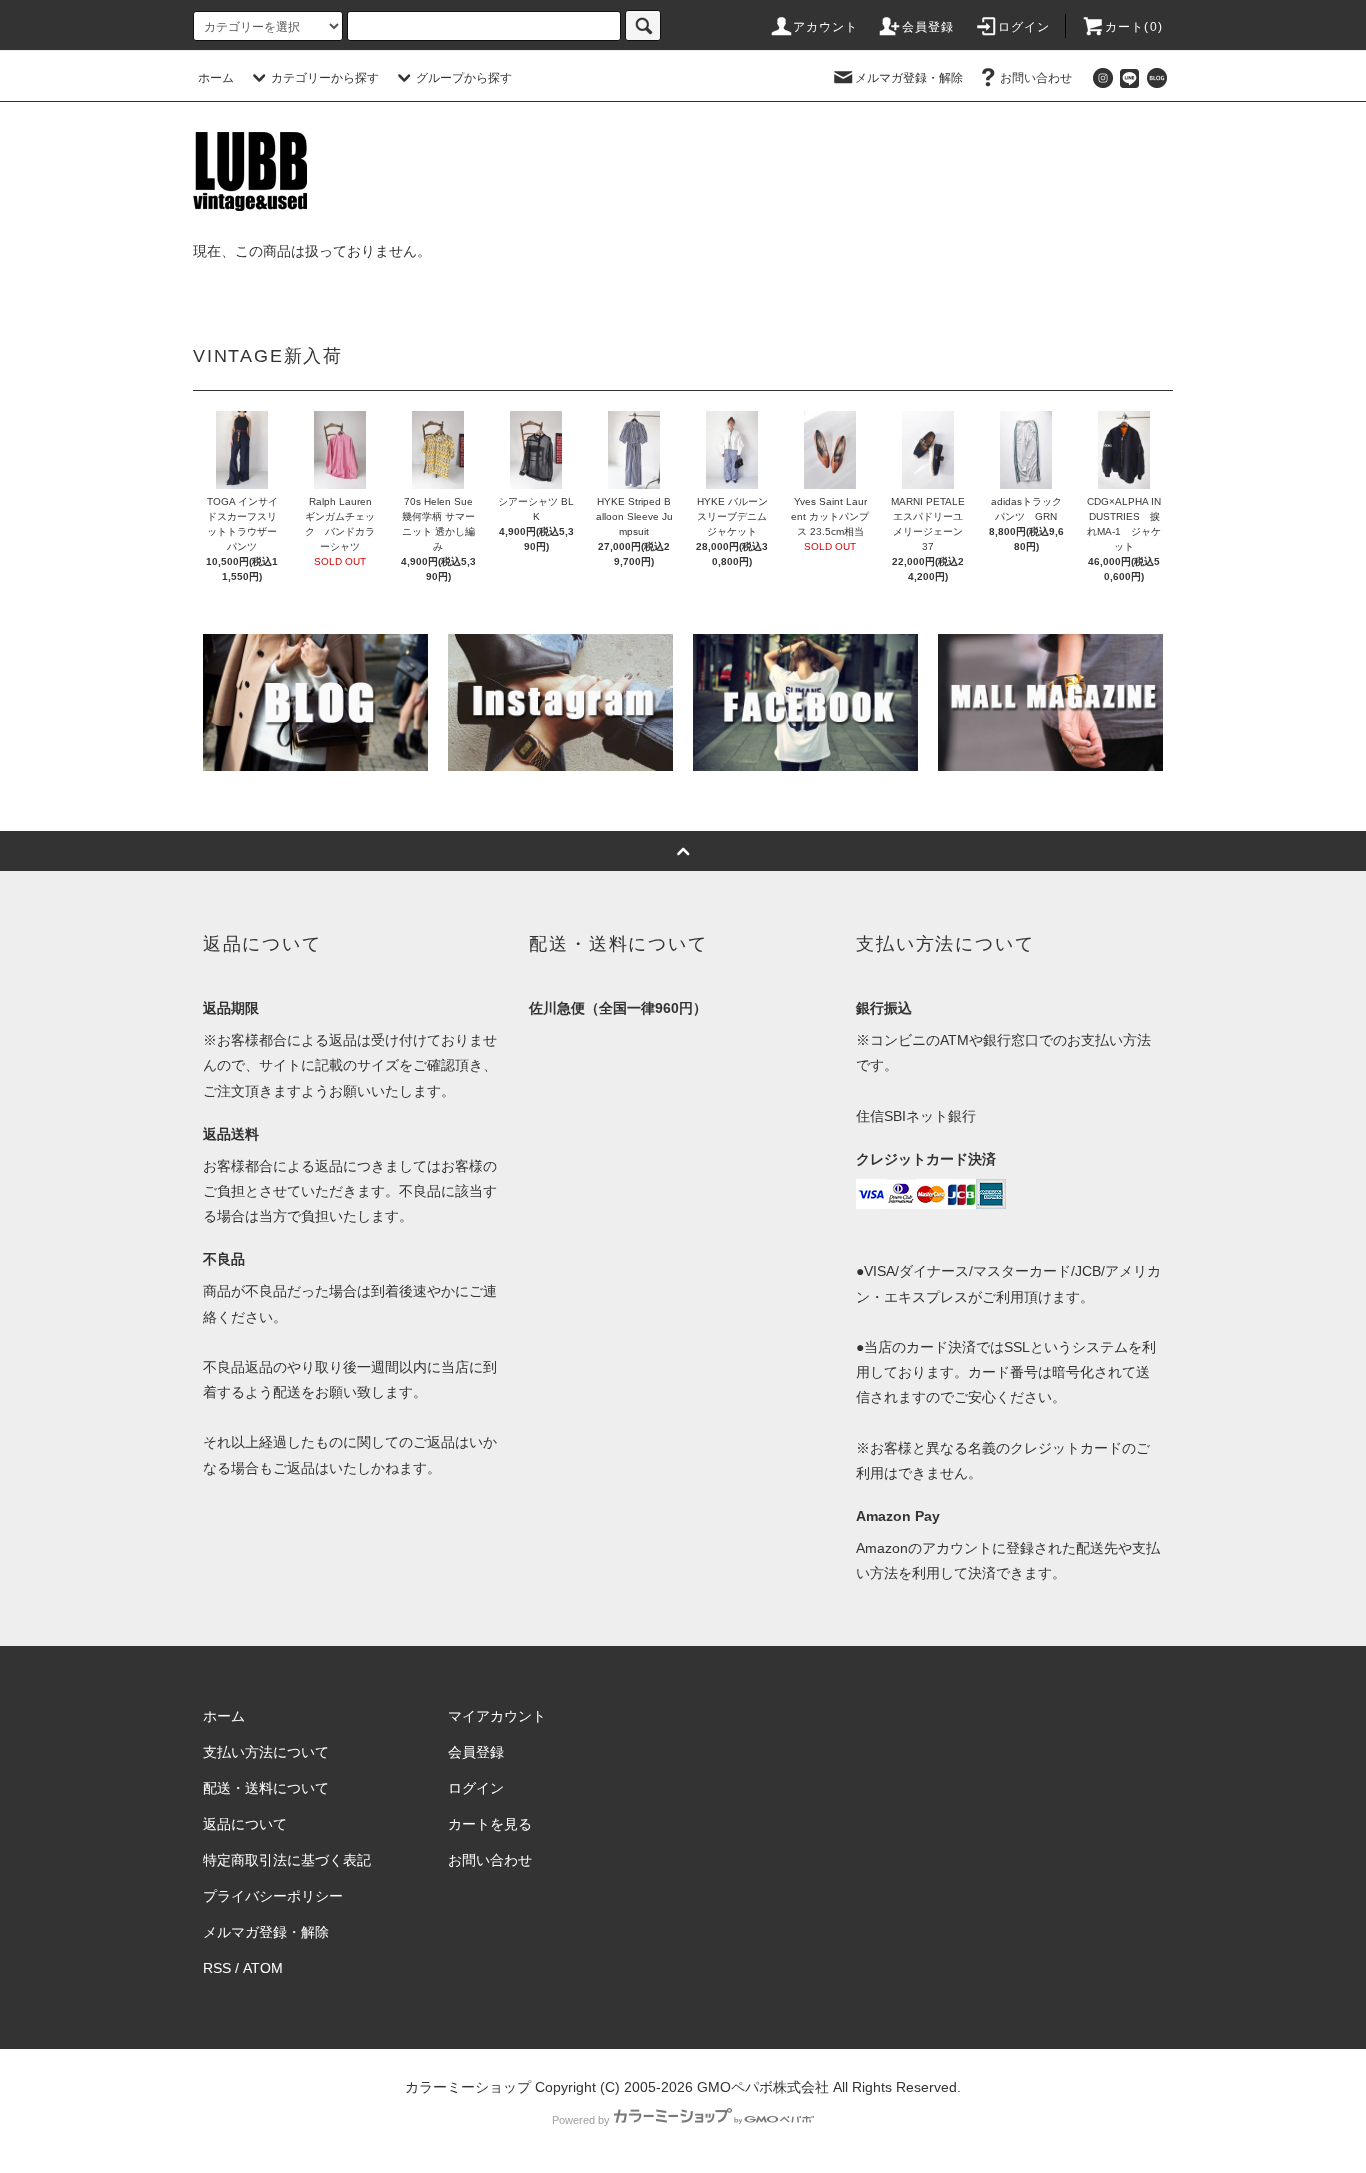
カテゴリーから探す (325, 78)
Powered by (581, 2120)
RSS (217, 1968)
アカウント (826, 27)
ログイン (1024, 27)
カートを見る (490, 1824)
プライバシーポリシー (273, 1896)
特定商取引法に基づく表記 (287, 1860)
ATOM (263, 1968)
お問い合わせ (1036, 78)
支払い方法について (266, 1752)
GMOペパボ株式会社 (763, 2087)
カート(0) (1134, 27)
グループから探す (464, 78)
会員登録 (928, 27)
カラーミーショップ (468, 2087)
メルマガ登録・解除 (909, 78)
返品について (245, 1824)
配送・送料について (266, 1788)
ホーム (216, 78)
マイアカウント (497, 1716)
